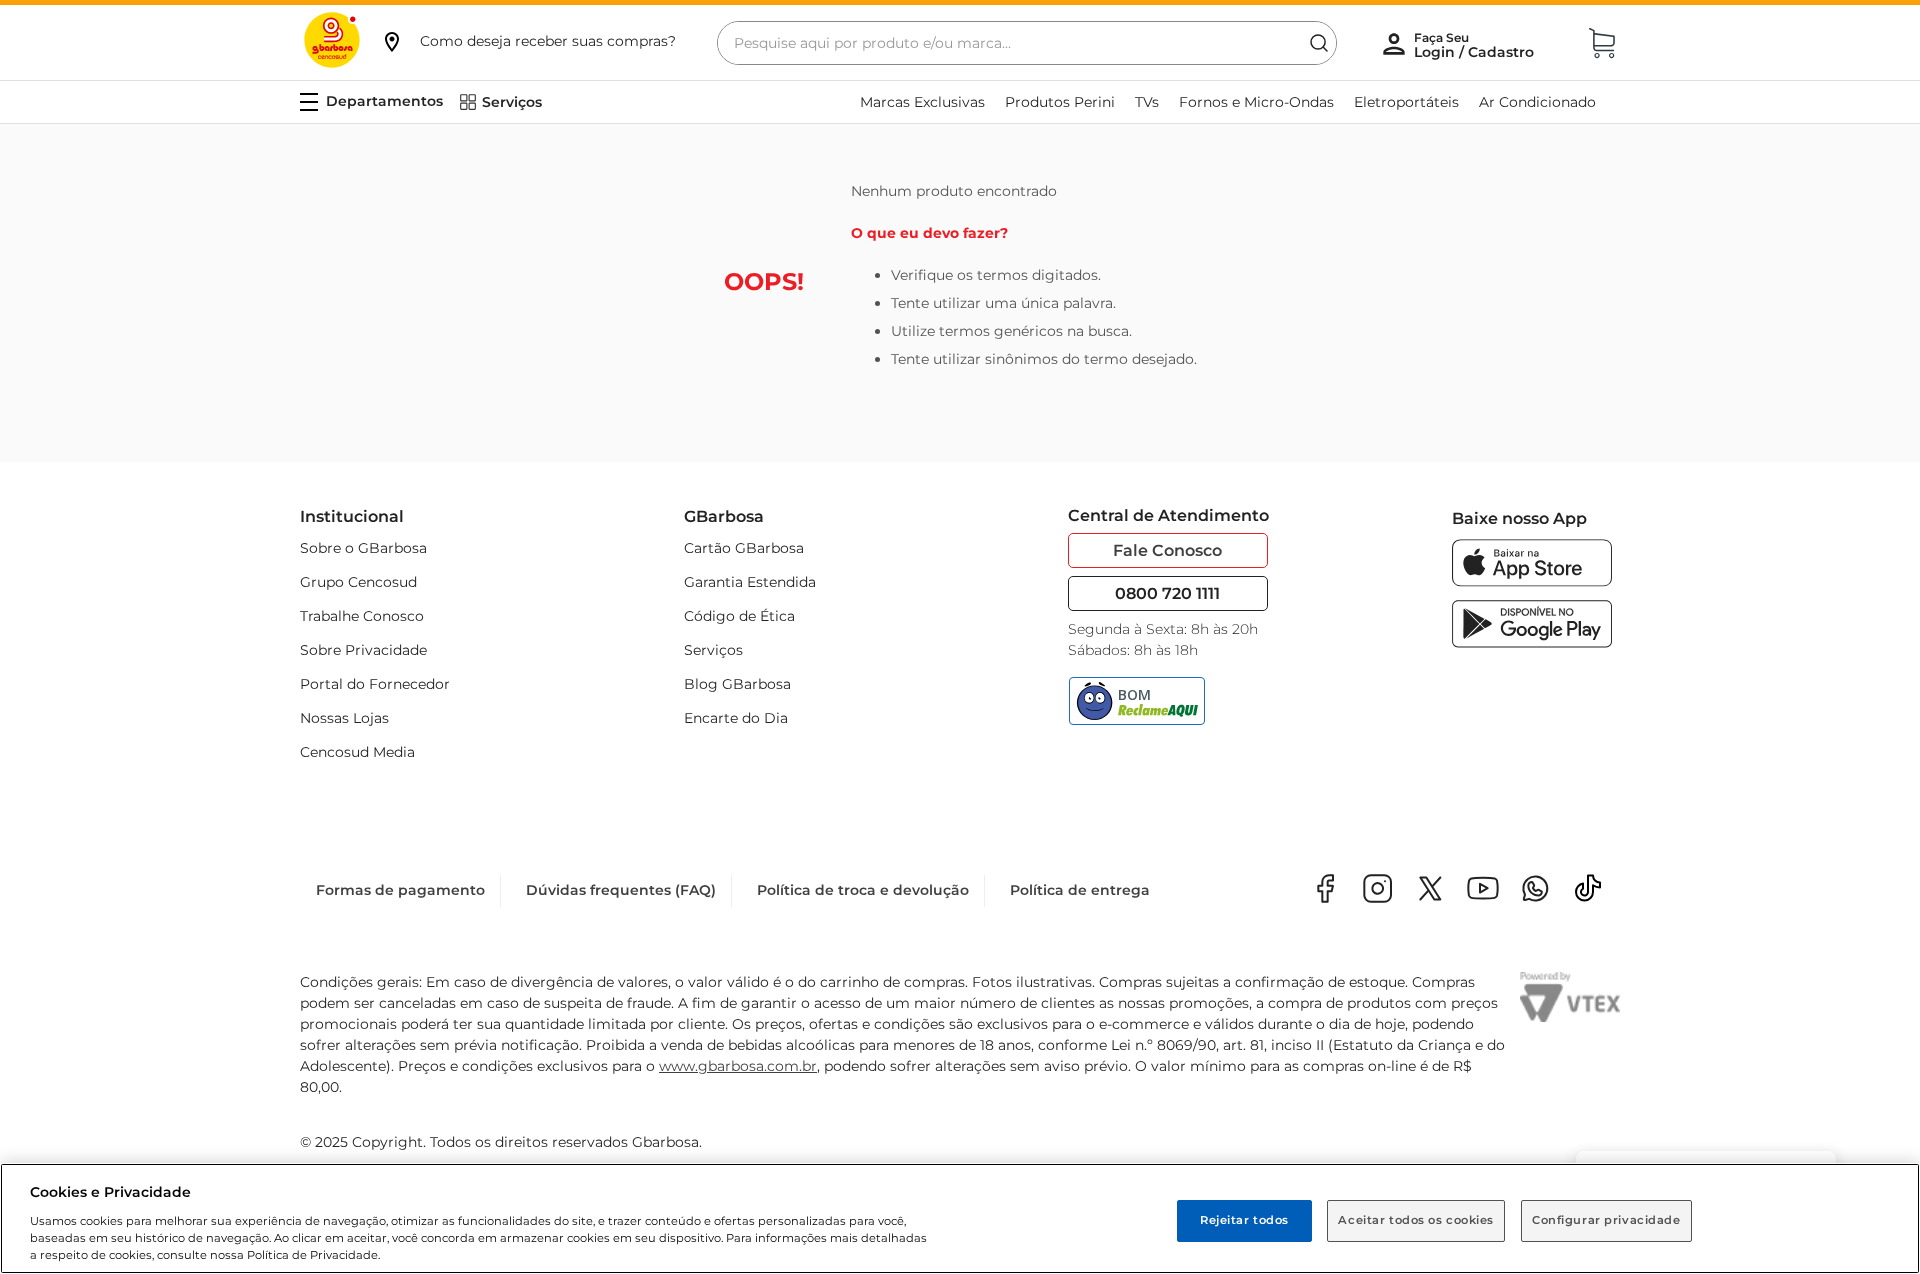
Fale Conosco (1167, 550)
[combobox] (1027, 43)
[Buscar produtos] (1319, 43)
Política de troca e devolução (863, 890)
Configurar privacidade (1606, 1220)
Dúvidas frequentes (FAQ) (621, 890)
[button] (528, 41)
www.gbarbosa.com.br (738, 1066)
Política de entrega (1080, 890)
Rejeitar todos (1244, 1220)
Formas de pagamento (400, 890)
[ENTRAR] (1476, 45)
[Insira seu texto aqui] (1535, 890)
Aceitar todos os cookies (1416, 1220)
